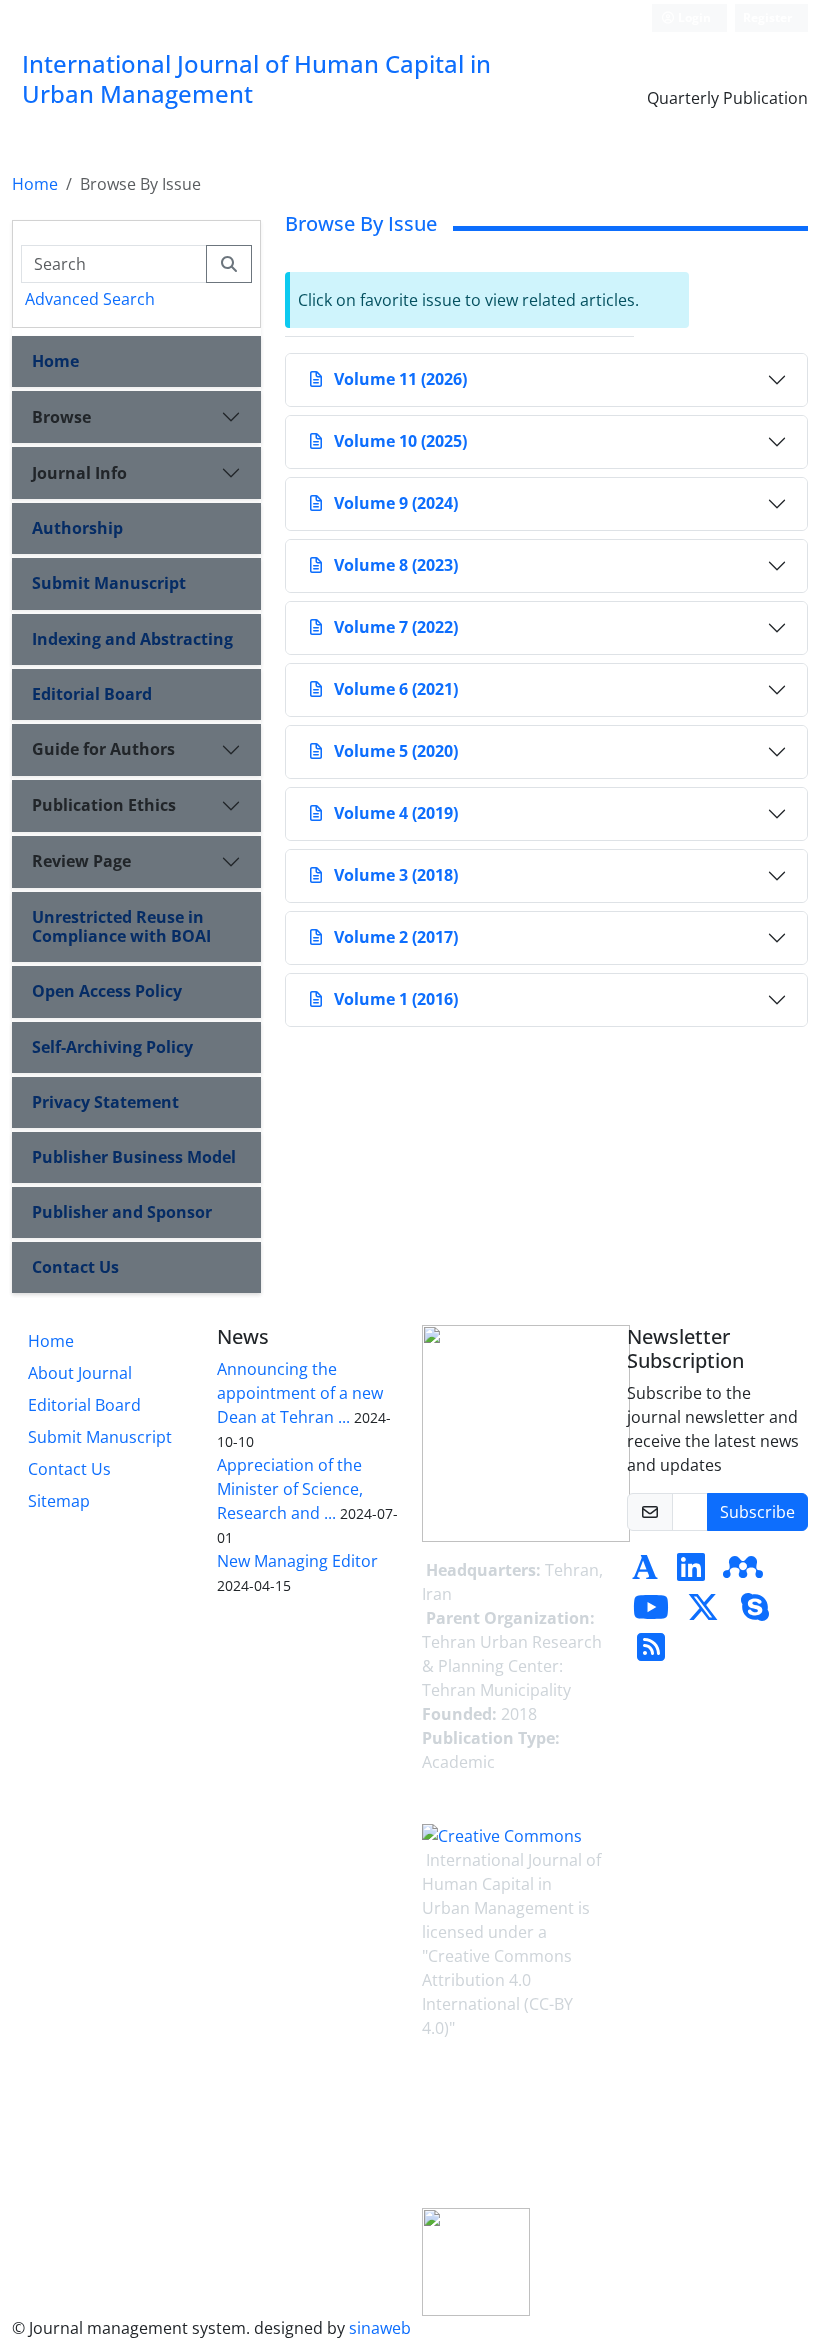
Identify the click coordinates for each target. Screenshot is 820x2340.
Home (35, 184)
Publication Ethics (104, 805)
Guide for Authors (103, 749)
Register (767, 17)
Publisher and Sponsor (122, 1212)
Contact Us (75, 1267)
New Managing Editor (297, 1561)
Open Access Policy (107, 991)
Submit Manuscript (109, 583)
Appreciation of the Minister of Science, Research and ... (290, 1489)
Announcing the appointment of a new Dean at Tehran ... (300, 1393)
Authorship (77, 528)
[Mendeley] (743, 1573)
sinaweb (380, 2328)
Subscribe (757, 1512)
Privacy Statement (105, 1102)
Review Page (81, 861)
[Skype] (755, 1613)
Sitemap (59, 1501)
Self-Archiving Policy (112, 1047)
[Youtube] (651, 1613)
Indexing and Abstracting (132, 639)
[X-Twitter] (703, 1613)
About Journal (80, 1373)
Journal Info (79, 473)
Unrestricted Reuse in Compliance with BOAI (121, 926)
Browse (61, 417)
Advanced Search (90, 299)
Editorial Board (92, 694)
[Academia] (645, 1573)
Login (693, 17)
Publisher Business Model (134, 1157)
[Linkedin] (691, 1573)
